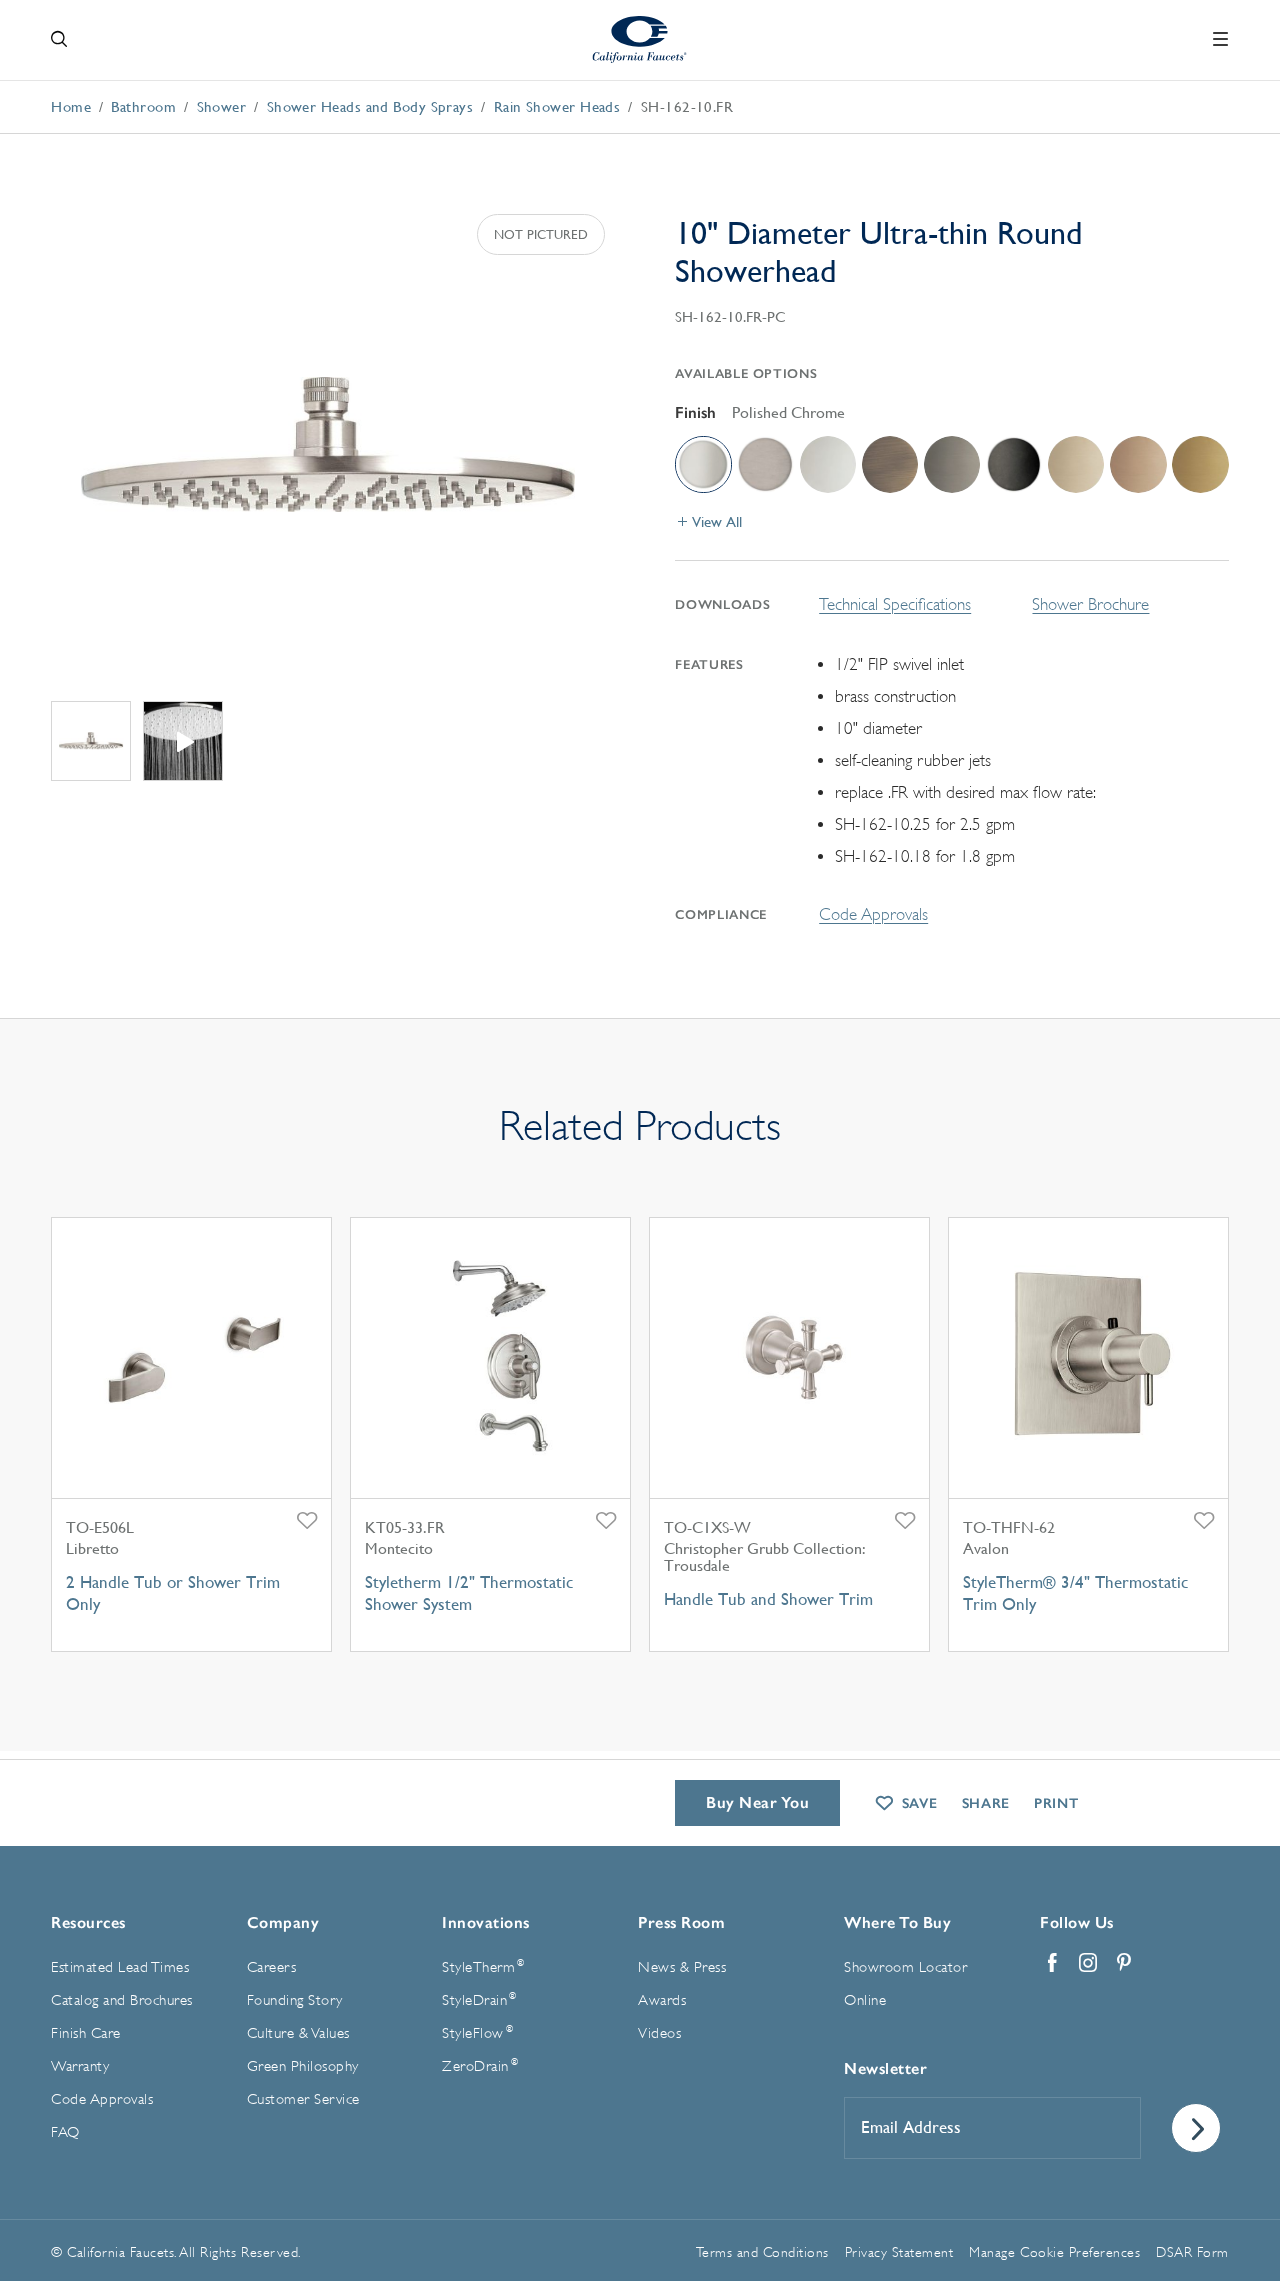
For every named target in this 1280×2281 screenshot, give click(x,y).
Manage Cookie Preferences (1054, 2252)
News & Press (682, 1967)
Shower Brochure (1090, 604)
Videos (659, 2033)
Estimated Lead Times (120, 1967)
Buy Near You (757, 1802)
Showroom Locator (905, 1967)
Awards (662, 2000)
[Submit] (1196, 2128)
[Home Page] (640, 39)
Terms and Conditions (762, 2252)
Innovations (486, 1922)
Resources (88, 1922)
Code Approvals (873, 914)
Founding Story (295, 2000)
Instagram (1088, 1963)
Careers (272, 1967)
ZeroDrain (480, 2066)
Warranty (80, 2066)
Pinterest (1124, 1963)
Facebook (1052, 1963)
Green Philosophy (303, 2066)
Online (865, 2000)
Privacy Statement (899, 2252)
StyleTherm (483, 1967)
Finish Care (86, 2033)
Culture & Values (298, 2033)
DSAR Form (1192, 2252)
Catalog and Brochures (122, 2000)
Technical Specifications (895, 604)
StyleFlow (477, 2033)
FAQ (65, 2132)
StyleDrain (479, 2000)
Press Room (681, 1922)
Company (283, 1922)
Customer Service (303, 2099)
